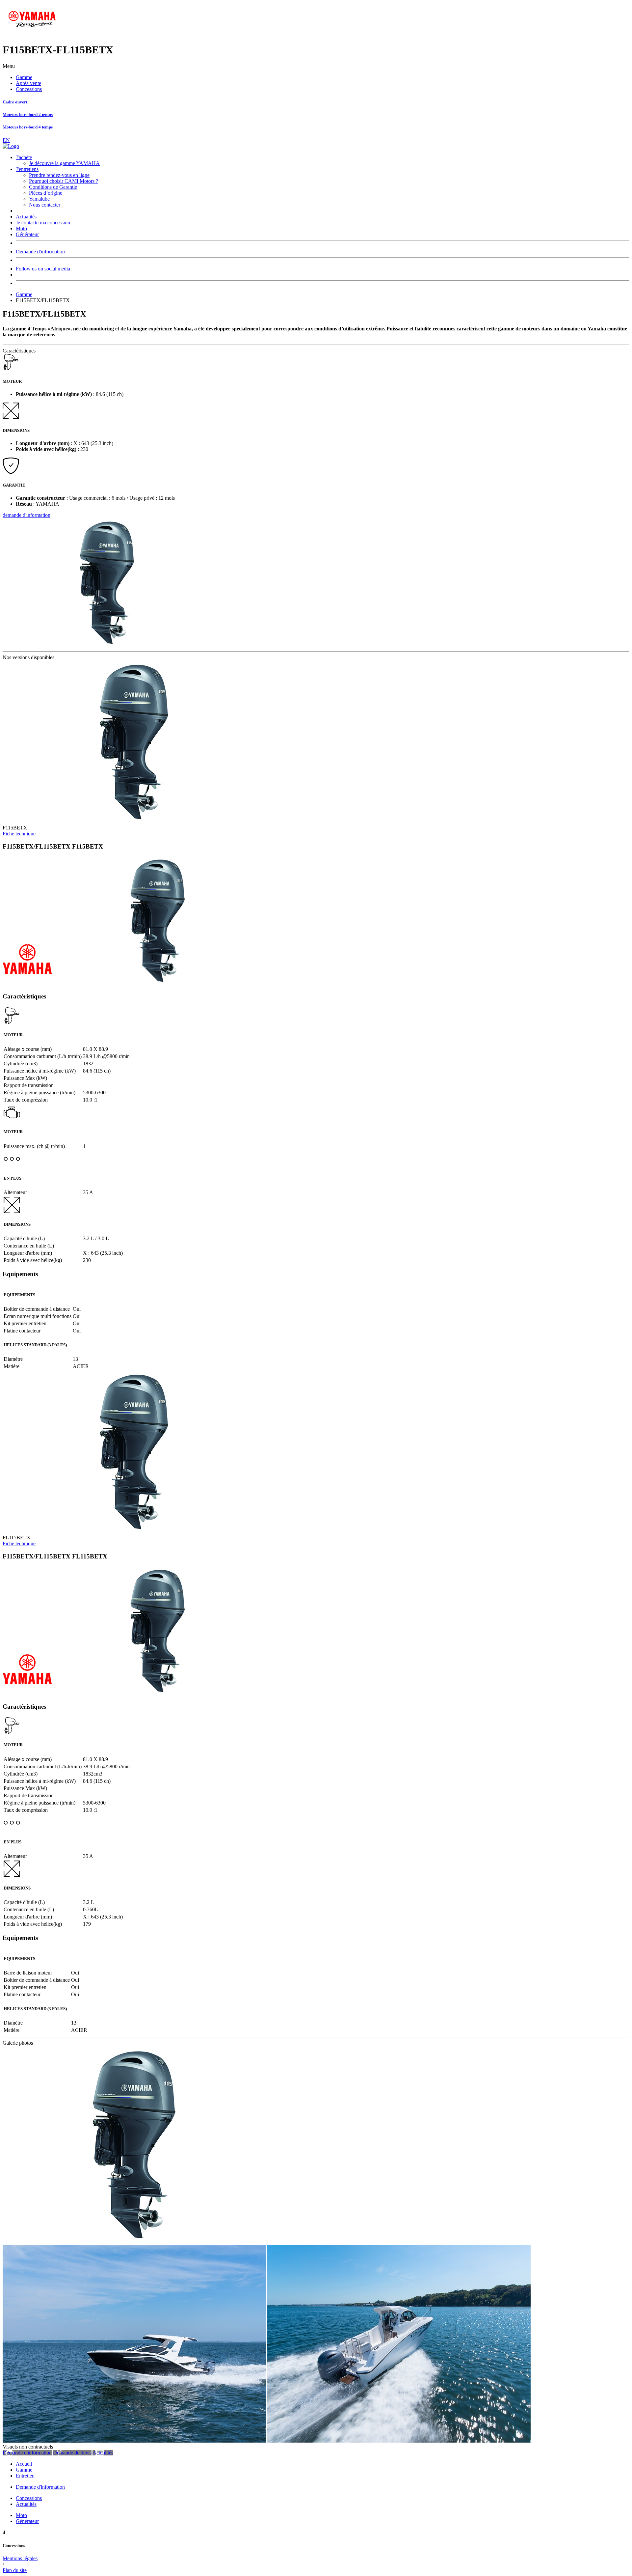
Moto (21, 228)
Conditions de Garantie (53, 187)
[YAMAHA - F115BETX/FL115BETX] (134, 2242)
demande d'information (26, 515)
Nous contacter (45, 205)
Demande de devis (72, 2453)
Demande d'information (40, 252)
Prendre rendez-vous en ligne (59, 175)
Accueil (24, 2464)
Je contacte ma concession (43, 223)
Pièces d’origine (46, 193)
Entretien (25, 2476)
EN (6, 140)
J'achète (24, 157)
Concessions (29, 89)
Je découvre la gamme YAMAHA (64, 163)
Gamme (24, 77)
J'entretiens (27, 169)
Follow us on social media (43, 269)
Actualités (26, 217)
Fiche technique (19, 834)
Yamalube (39, 199)
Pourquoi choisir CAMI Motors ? (64, 181)
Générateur (27, 234)
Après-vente (28, 83)
